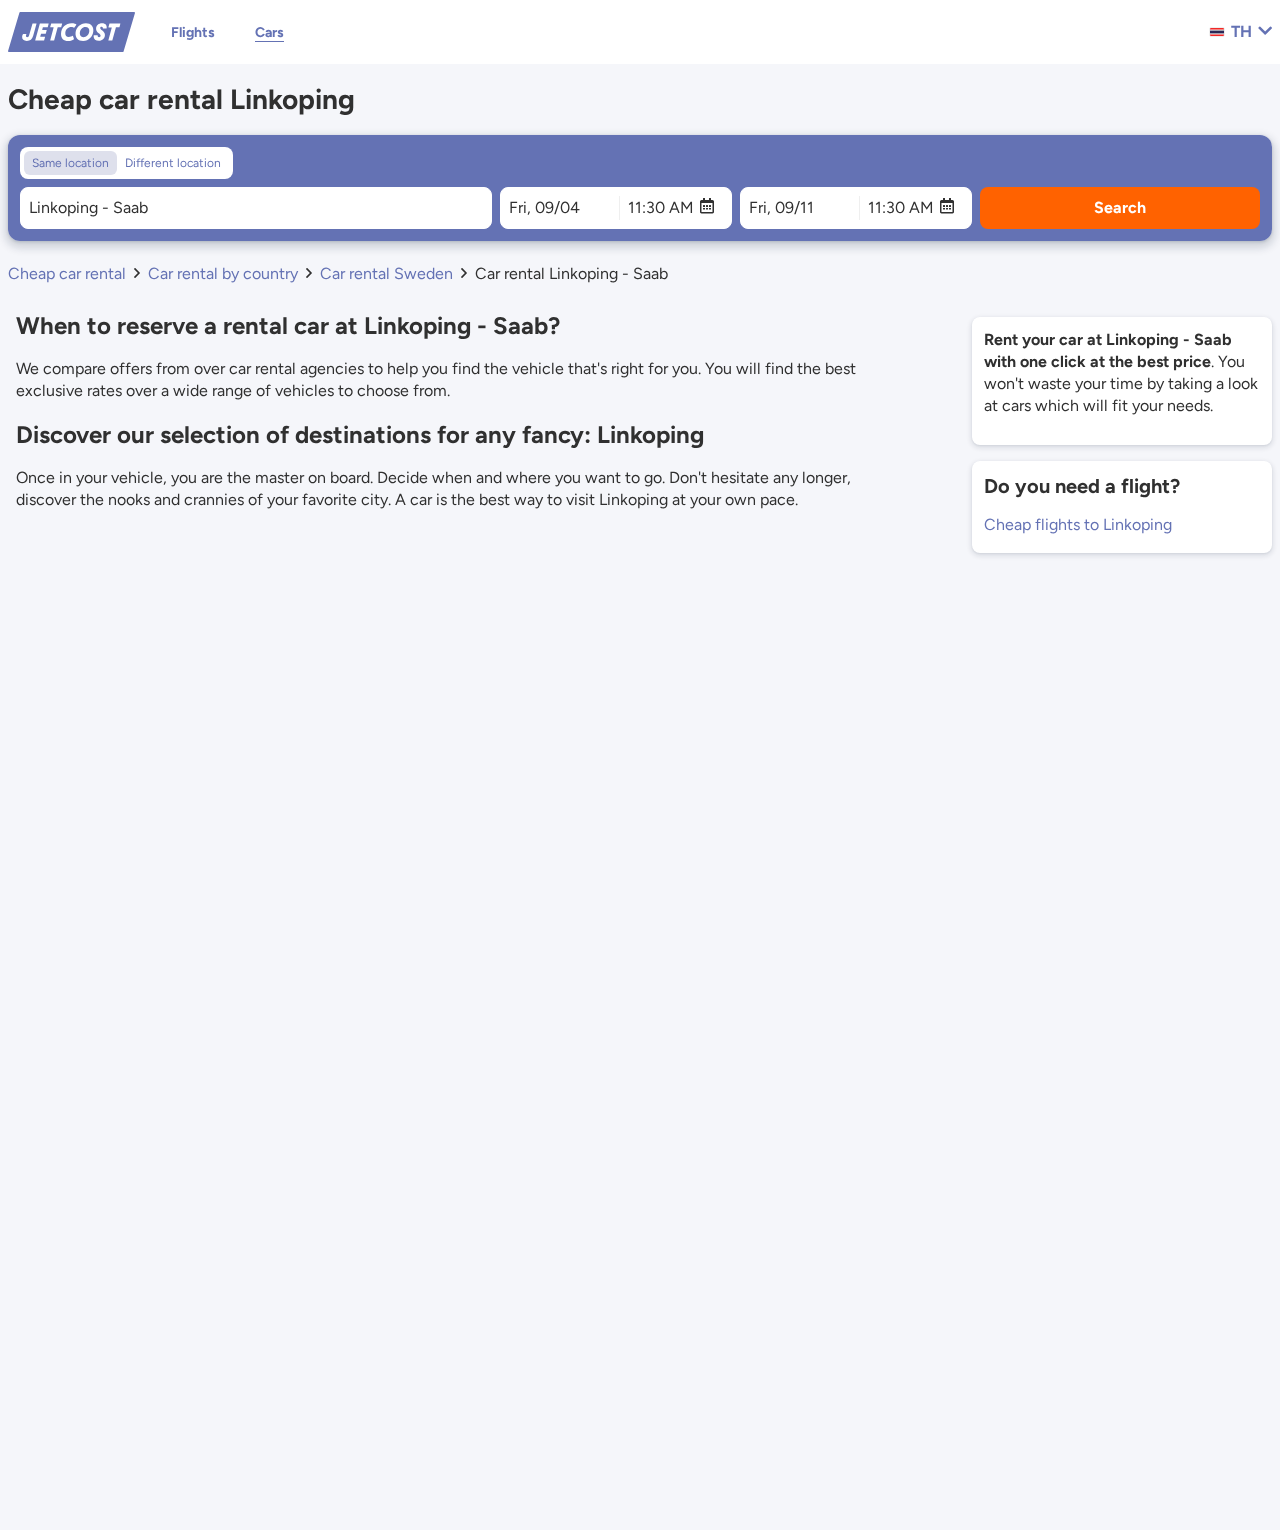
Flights (193, 32)
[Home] (71, 30)
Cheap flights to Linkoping (1078, 524)
